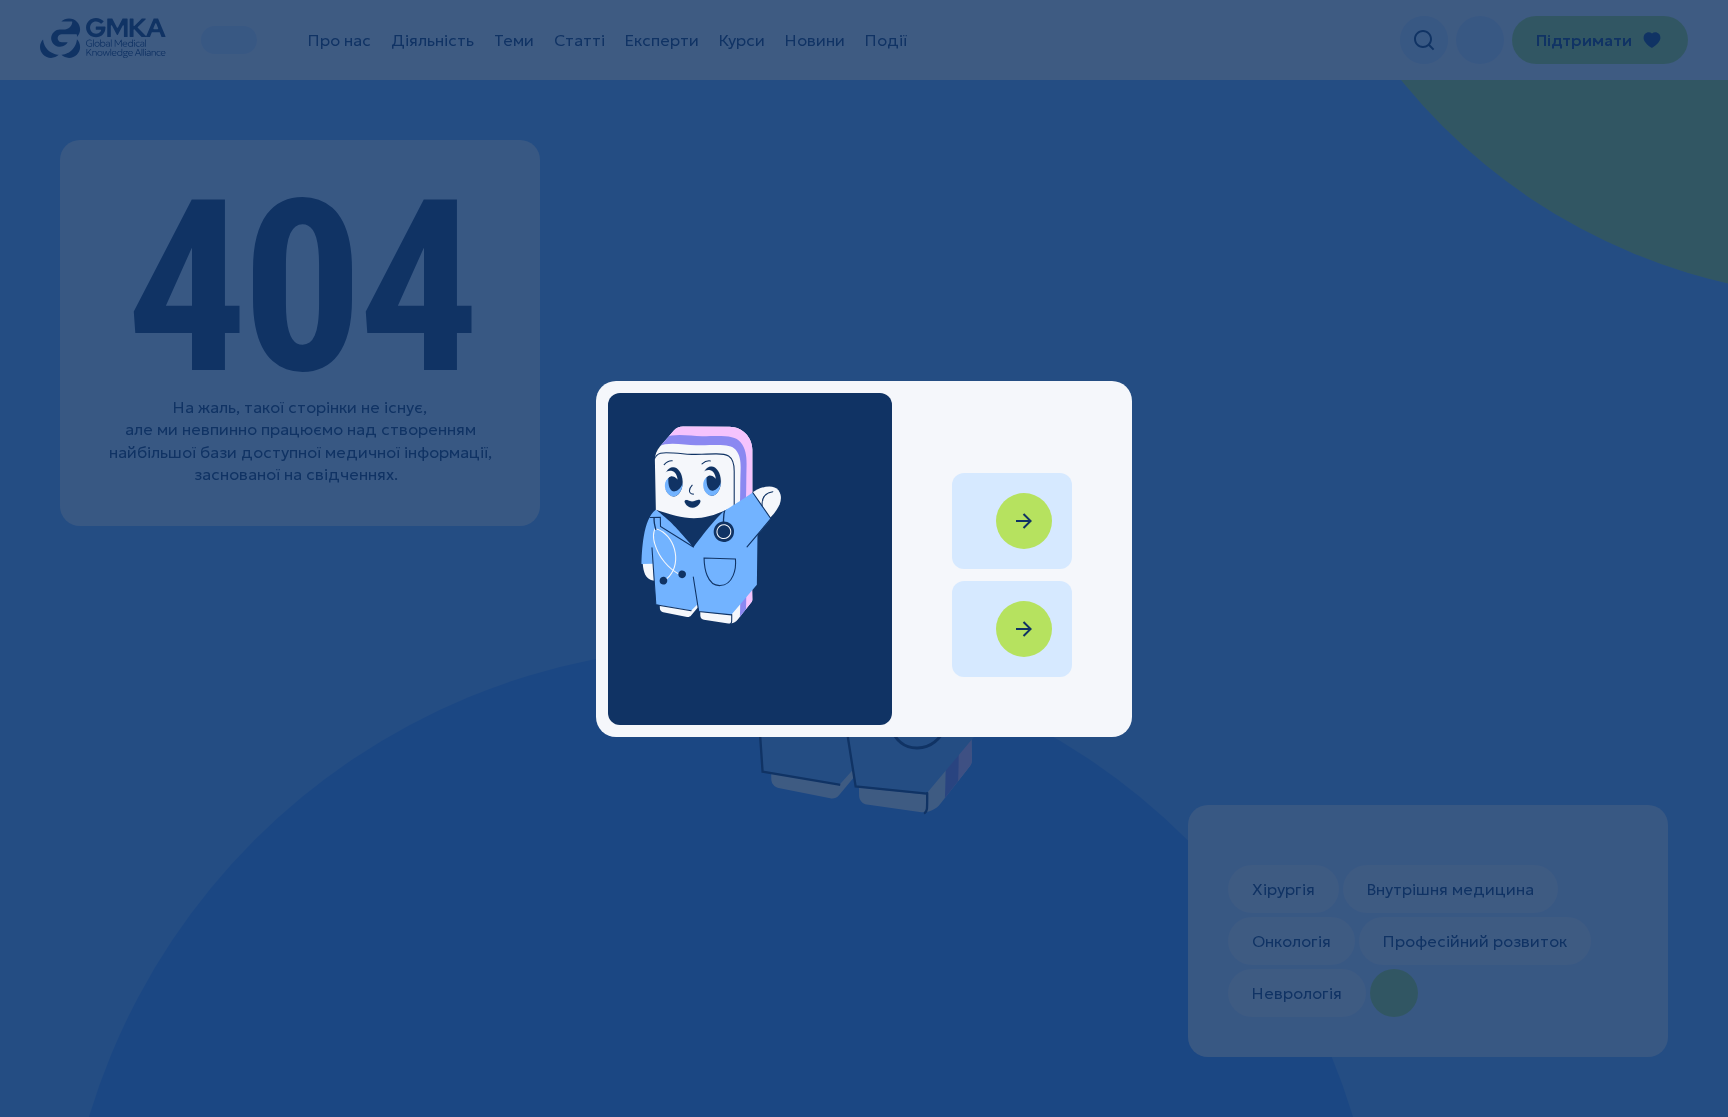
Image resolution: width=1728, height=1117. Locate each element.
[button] (864, 558)
